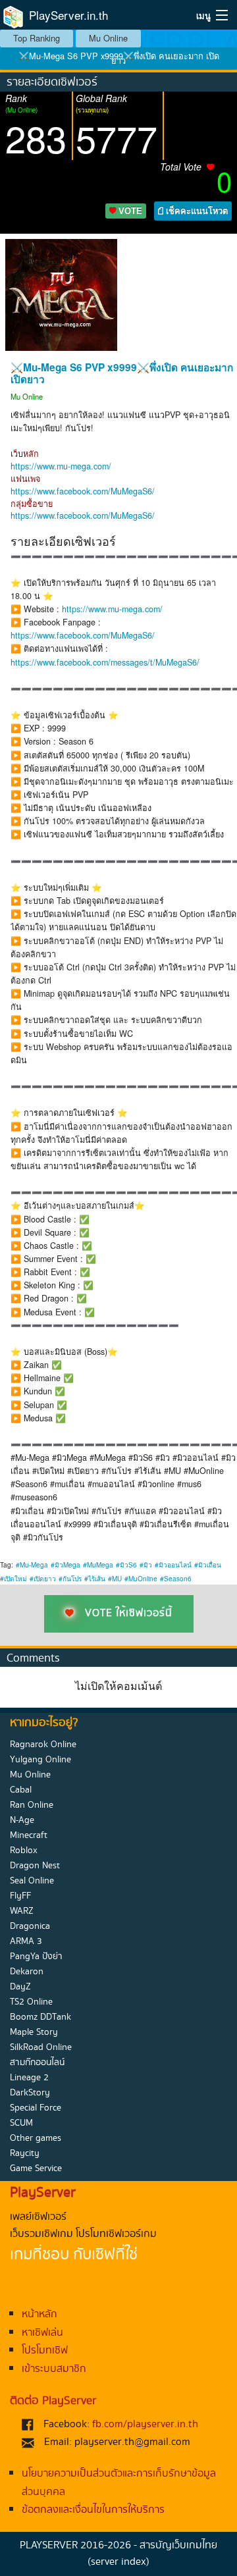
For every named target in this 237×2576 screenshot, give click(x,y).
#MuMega (98, 1565)
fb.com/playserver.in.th (145, 2424)
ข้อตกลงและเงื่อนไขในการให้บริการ (93, 2510)
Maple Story (34, 2032)
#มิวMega (66, 1565)
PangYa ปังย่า (36, 1957)
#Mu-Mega (32, 1565)
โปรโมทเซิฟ (45, 2351)
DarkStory (30, 2093)
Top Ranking (37, 38)
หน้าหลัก (39, 2314)
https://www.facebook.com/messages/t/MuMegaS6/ (105, 662)
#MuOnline (141, 1579)
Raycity (25, 2153)
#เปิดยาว (43, 1579)
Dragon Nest (35, 1866)
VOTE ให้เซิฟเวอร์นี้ (129, 1613)
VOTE (129, 211)
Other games (36, 2138)
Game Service (36, 2169)
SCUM (21, 2123)
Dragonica (30, 1926)
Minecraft (29, 1835)
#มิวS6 (126, 1565)
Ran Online (32, 1805)
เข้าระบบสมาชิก (54, 2369)
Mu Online (108, 38)
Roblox (24, 1851)
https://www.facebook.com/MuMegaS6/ (83, 491)
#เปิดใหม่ (13, 1579)
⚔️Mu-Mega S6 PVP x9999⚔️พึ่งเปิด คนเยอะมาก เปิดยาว (119, 58)
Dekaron (27, 1972)
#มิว (146, 1565)
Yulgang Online (40, 1760)
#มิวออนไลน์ (173, 1565)
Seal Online (32, 1881)
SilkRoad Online (41, 2047)
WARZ (22, 1911)
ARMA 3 (26, 1941)
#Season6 (176, 1579)
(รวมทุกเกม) (92, 110)
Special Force (36, 2108)
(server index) (118, 2562)
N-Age (22, 1820)
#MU (115, 1579)
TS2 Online (31, 2002)
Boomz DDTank (40, 2017)
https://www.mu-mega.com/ (61, 466)
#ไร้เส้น (95, 1579)
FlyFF (20, 1896)
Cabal (21, 1790)
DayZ (20, 1987)
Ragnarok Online (43, 1745)
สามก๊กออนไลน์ (37, 2063)
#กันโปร (70, 1579)
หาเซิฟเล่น (42, 2333)
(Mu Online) (21, 110)
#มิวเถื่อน (208, 1565)
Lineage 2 (29, 2078)
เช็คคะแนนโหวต (196, 211)
